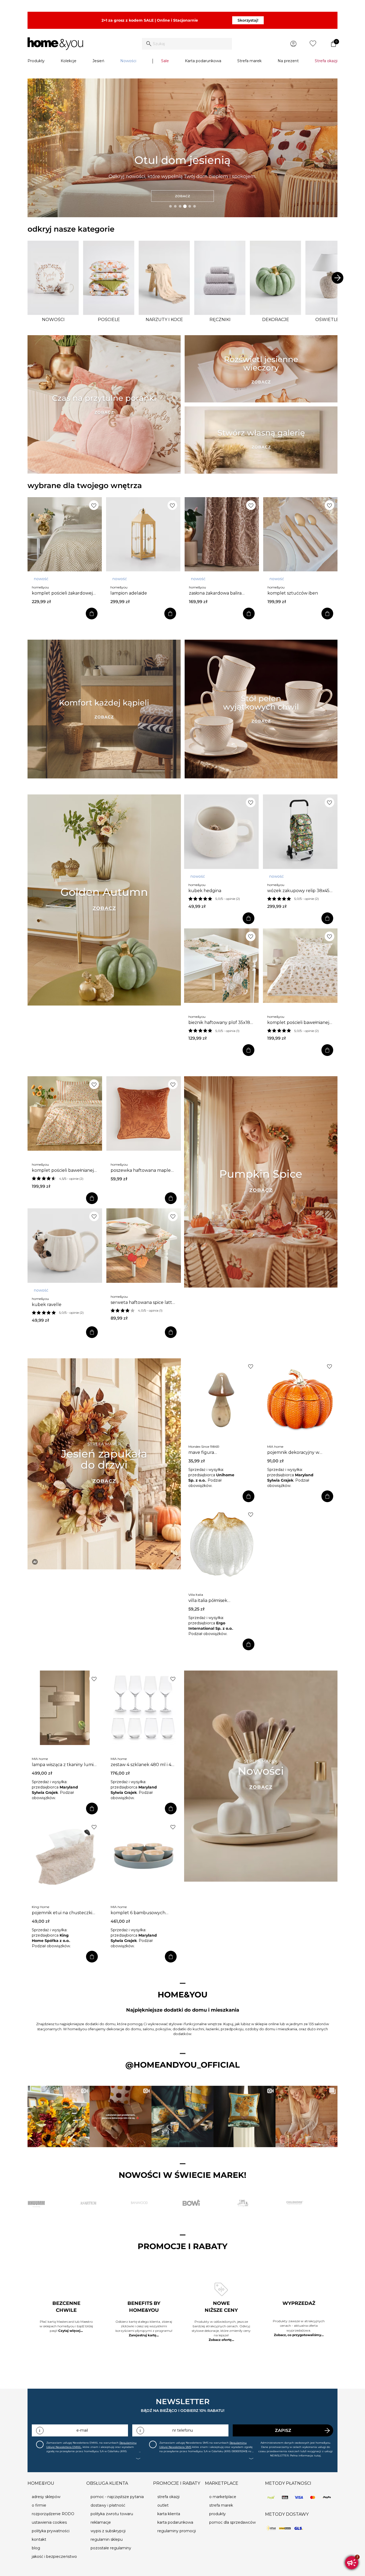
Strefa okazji (326, 61)
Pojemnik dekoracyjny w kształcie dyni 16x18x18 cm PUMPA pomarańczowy (295, 1453)
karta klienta (169, 2514)
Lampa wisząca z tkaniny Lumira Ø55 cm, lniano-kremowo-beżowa (65, 1765)
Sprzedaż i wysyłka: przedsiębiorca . (211, 1475)
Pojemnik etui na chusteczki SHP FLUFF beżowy (62, 1913)
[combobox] (187, 44)
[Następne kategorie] (337, 278)
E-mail (82, 2430)
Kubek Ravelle (47, 1305)
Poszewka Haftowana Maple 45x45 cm (141, 1170)
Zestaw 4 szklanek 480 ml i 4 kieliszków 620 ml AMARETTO (141, 1765)
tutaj (317, 2456)
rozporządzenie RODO (53, 2514)
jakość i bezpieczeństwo (54, 2557)
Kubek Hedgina (205, 891)
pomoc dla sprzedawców (232, 2522)
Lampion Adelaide (129, 593)
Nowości (128, 61)
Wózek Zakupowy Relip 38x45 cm (298, 891)
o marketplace (223, 2497)
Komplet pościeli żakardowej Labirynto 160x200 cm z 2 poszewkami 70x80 (62, 593)
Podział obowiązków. (208, 1634)
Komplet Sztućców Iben (293, 593)
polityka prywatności (51, 2531)
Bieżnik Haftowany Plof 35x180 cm (221, 1023)
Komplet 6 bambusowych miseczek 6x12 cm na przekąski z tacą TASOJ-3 (143, 1913)
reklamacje (101, 2522)
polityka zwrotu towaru (112, 2514)
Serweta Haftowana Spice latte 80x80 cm (143, 1303)
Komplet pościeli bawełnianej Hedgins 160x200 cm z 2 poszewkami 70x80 (298, 1023)
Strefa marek (249, 61)
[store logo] (55, 44)
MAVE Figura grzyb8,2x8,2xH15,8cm (212, 1453)
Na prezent (288, 61)
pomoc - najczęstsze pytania (117, 2497)
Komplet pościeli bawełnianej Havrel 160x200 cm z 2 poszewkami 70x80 (63, 1170)
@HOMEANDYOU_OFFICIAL (183, 2065)
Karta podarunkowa (203, 61)
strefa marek (221, 2505)
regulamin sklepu (107, 2539)
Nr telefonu (183, 2430)
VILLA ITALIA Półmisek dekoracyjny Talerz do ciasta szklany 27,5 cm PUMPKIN (218, 1601)
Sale (165, 61)
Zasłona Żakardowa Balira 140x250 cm (215, 593)
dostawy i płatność (108, 2505)
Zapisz (283, 2430)
